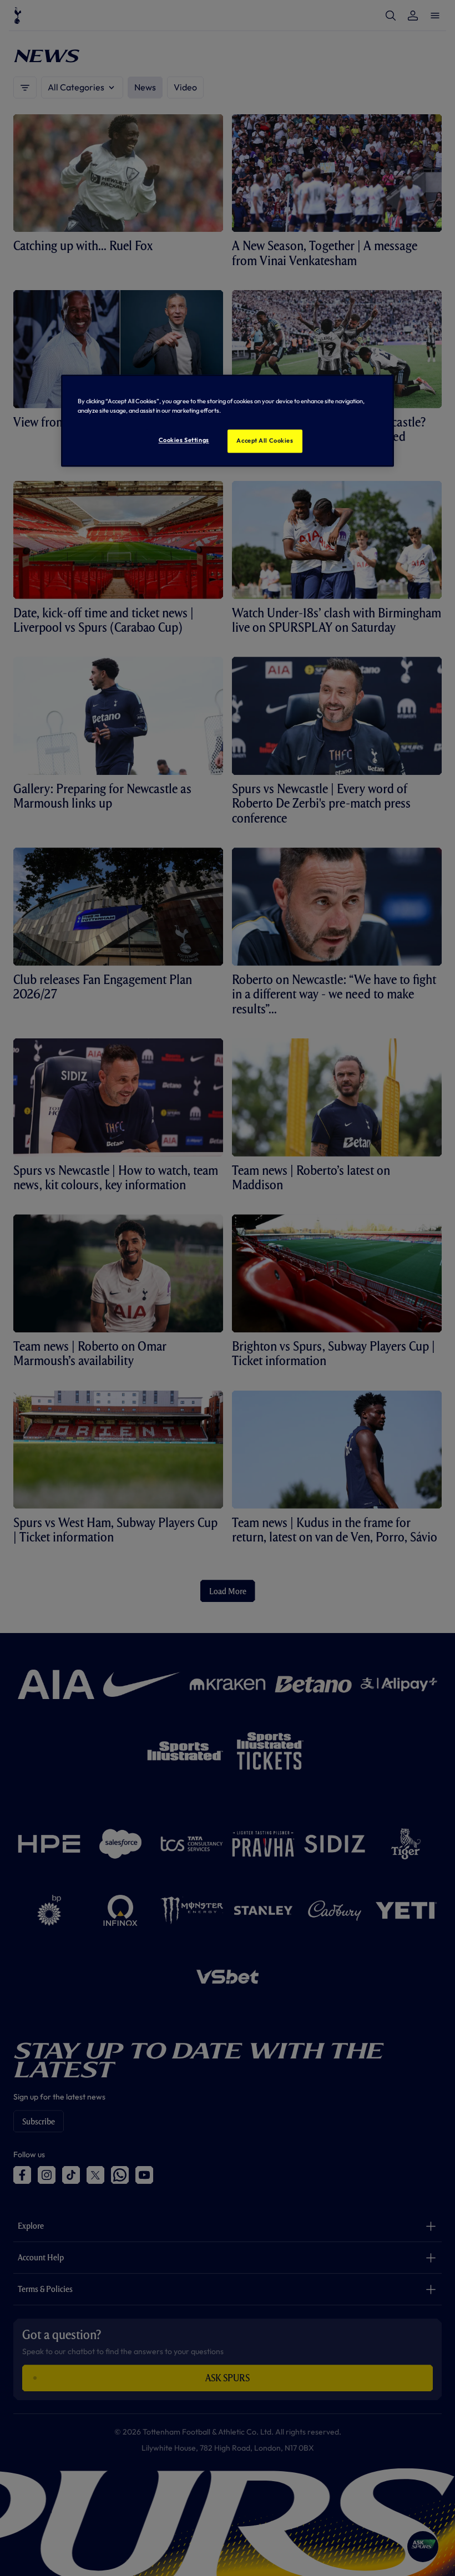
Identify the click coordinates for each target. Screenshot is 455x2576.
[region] (228, 420)
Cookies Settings (184, 440)
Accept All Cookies (265, 440)
